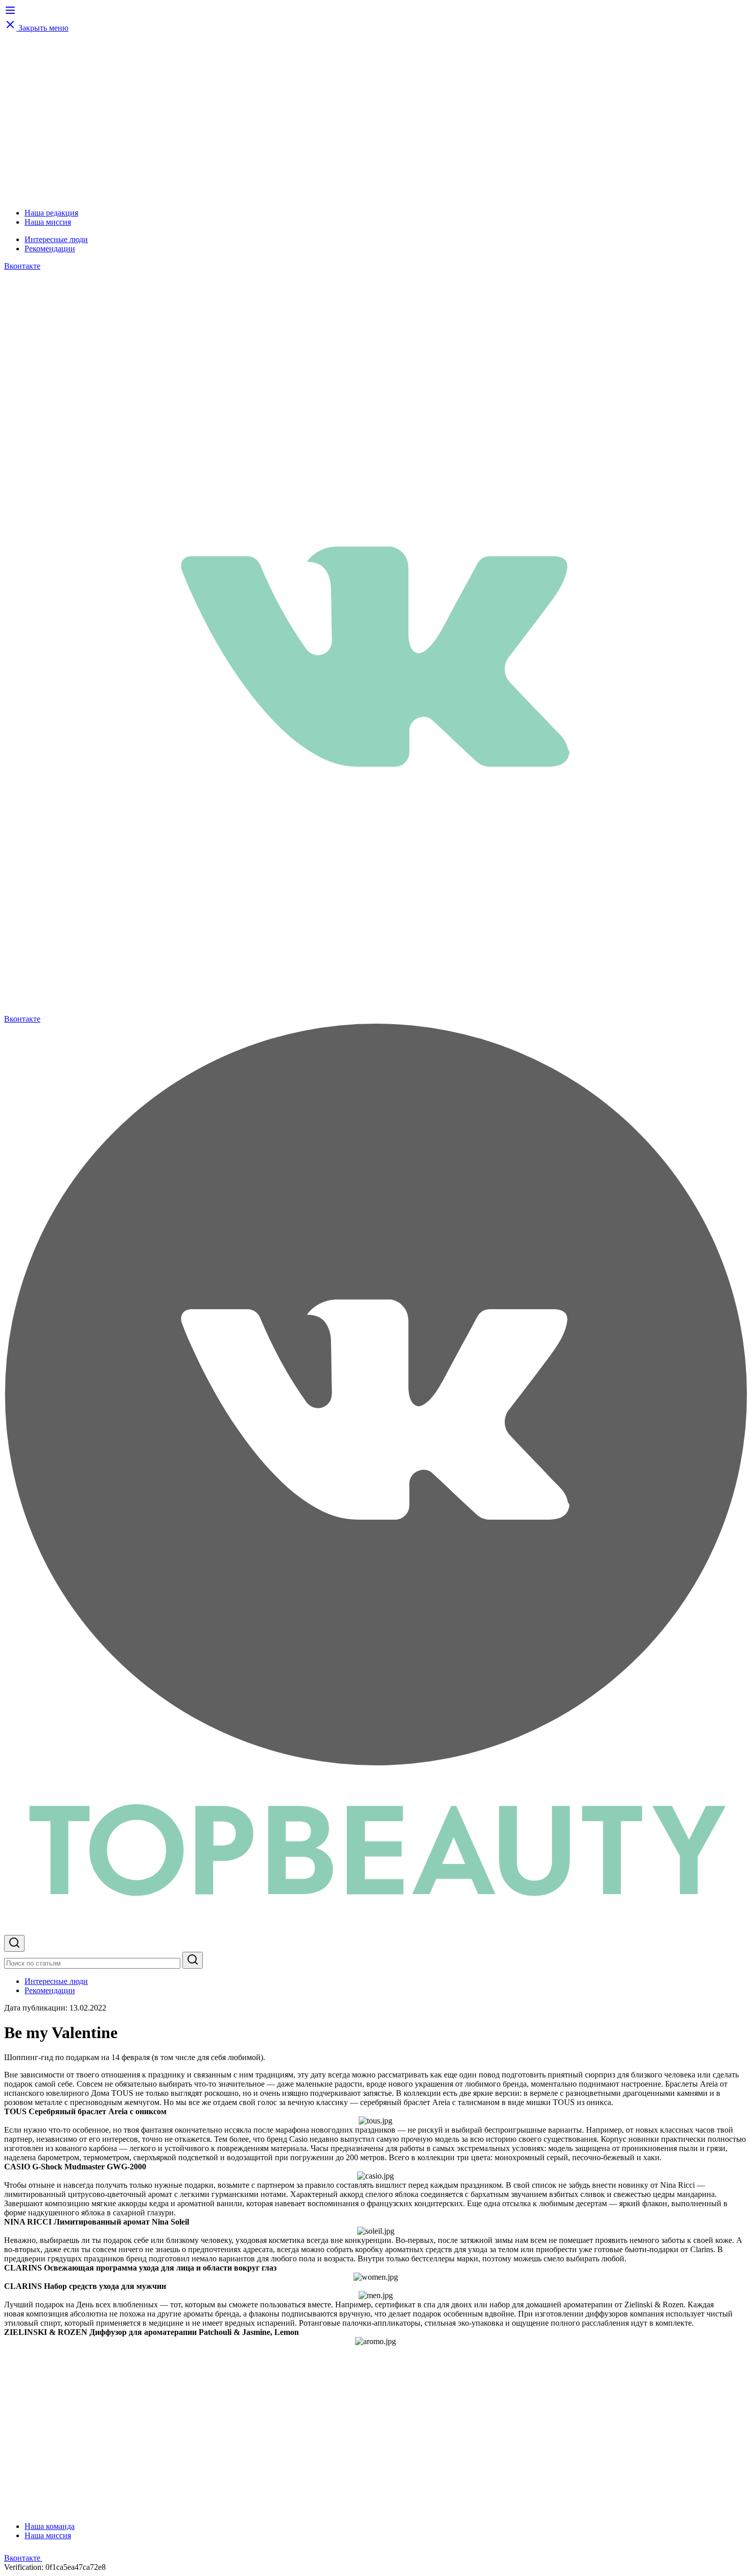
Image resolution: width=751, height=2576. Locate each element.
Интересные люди (56, 239)
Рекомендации (50, 249)
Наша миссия (48, 222)
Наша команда (50, 2526)
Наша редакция (51, 213)
